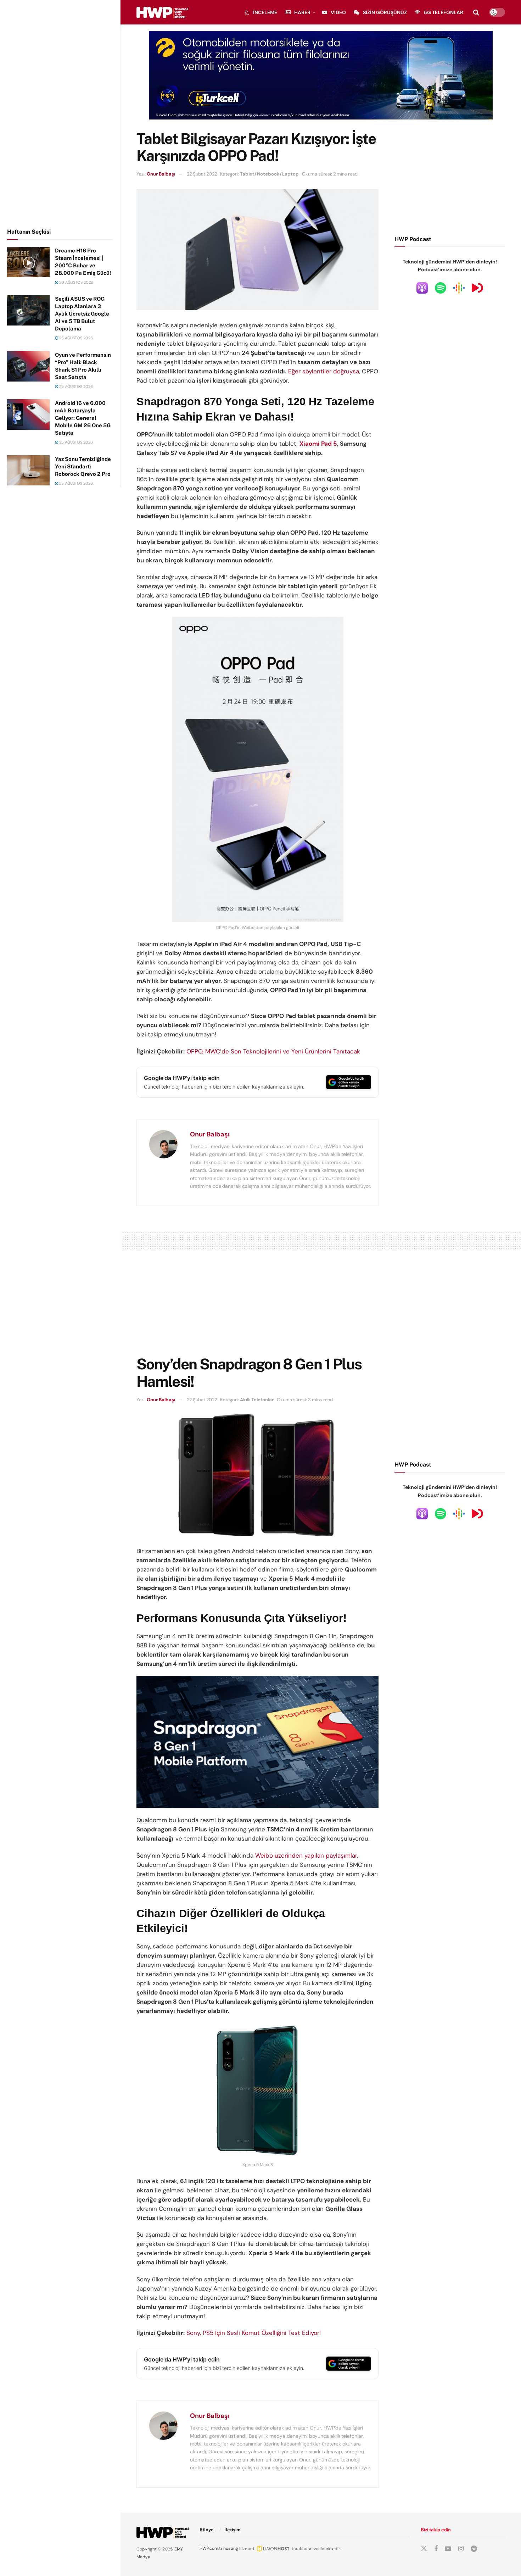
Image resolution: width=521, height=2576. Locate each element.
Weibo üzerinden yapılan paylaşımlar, (307, 1856)
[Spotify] (441, 288)
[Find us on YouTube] (448, 2549)
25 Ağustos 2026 (75, 338)
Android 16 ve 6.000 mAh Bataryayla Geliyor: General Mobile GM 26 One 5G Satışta (83, 418)
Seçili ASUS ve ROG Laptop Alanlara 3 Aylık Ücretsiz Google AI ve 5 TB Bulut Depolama (82, 314)
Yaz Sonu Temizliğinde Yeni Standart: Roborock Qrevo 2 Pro (83, 466)
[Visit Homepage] (162, 12)
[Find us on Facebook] (436, 2549)
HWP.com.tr (211, 2548)
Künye (207, 2530)
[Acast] (477, 288)
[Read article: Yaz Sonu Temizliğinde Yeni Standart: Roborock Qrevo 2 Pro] (28, 471)
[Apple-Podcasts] (422, 288)
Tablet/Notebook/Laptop (269, 174)
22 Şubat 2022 (202, 174)
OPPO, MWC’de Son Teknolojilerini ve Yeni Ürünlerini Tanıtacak (273, 1051)
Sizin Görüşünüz (385, 12)
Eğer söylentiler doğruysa (324, 371)
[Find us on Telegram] (474, 2549)
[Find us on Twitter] (424, 2549)
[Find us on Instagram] (461, 2549)
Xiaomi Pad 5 (318, 444)
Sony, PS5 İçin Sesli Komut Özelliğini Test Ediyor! (254, 2333)
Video (338, 12)
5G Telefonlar (444, 12)
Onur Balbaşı (161, 174)
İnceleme (265, 12)
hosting (231, 2548)
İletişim (233, 2530)
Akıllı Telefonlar (257, 1400)
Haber (302, 12)
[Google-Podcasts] (459, 288)
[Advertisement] (60, 113)
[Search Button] (476, 12)
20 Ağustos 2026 (76, 282)
